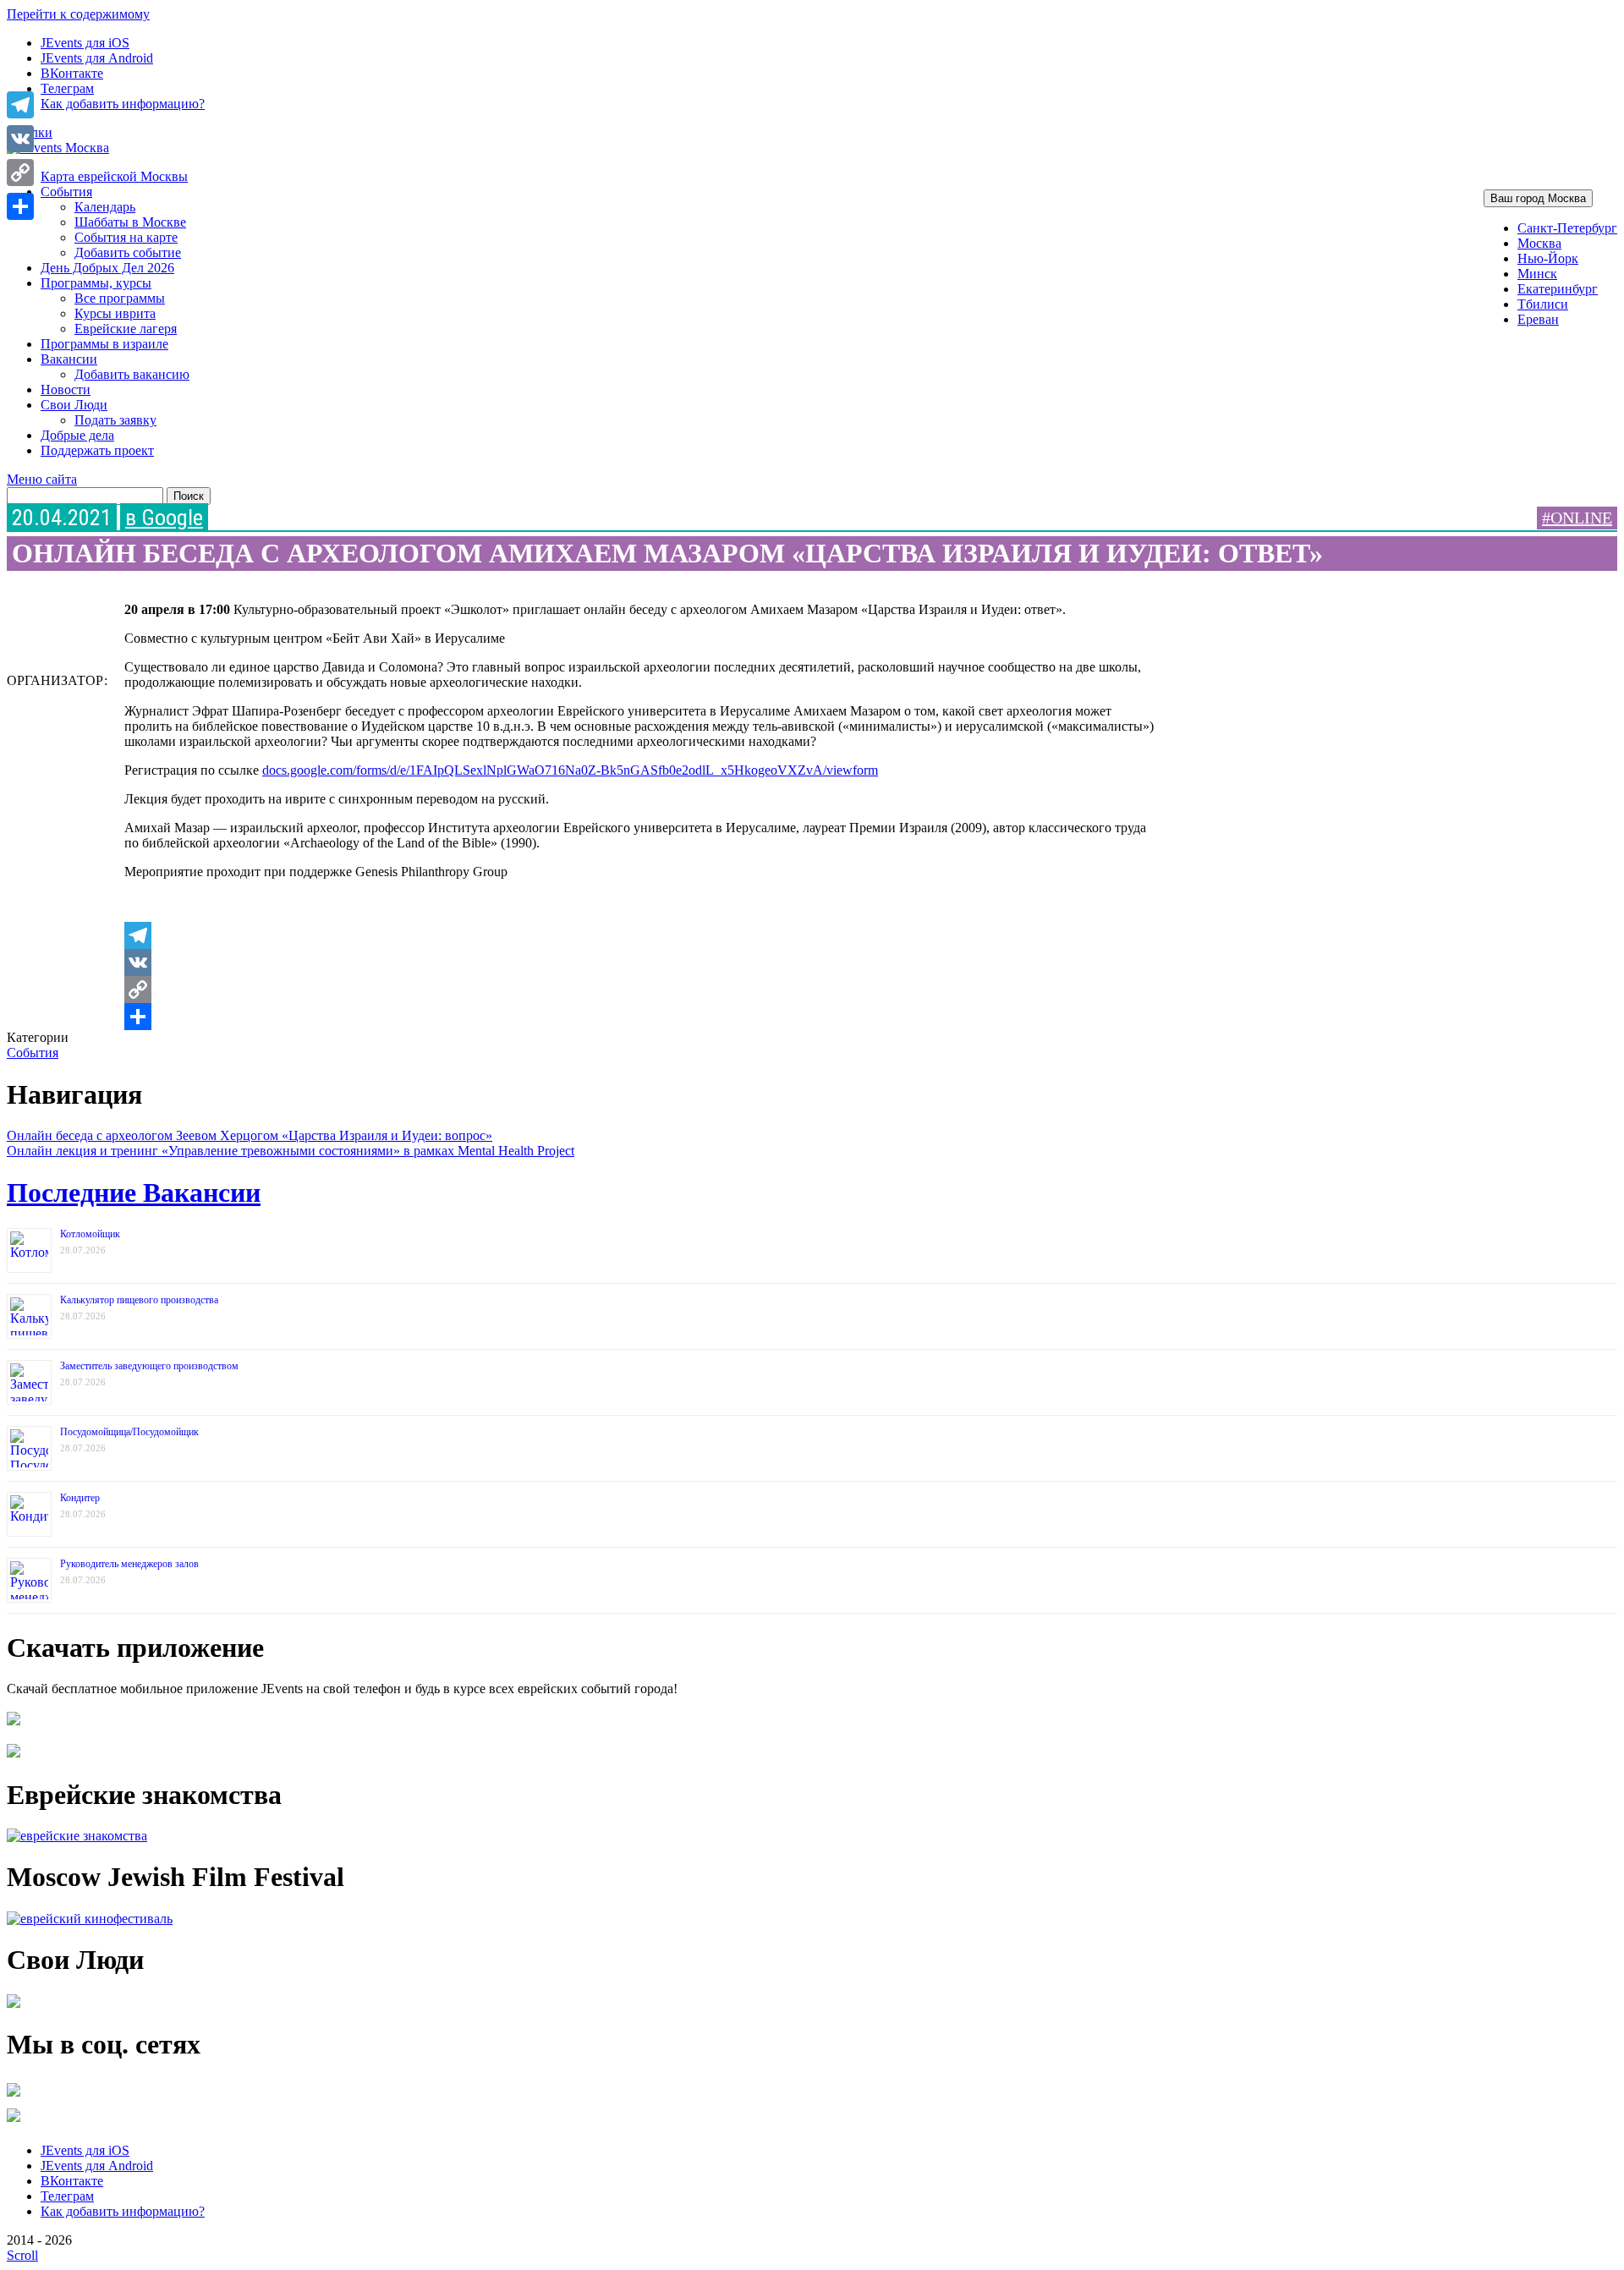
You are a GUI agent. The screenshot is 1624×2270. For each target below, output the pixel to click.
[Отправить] (640, 1017)
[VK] (640, 962)
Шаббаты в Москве (130, 222)
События (66, 192)
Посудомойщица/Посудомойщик (129, 1432)
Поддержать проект (97, 450)
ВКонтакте (72, 73)
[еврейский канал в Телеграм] (14, 2096)
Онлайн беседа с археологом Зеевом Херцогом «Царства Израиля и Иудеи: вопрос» (250, 1135)
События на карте (126, 237)
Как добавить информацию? (123, 104)
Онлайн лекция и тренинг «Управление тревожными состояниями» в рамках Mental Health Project (291, 1151)
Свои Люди (74, 405)
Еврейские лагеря (126, 329)
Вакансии (69, 359)
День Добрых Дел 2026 (107, 268)
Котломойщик (90, 1234)
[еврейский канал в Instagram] (14, 2122)
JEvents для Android (97, 58)
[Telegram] (640, 935)
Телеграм (67, 88)
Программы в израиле (104, 344)
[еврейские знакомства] (77, 1836)
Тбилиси (1543, 304)
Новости (66, 389)
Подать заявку (115, 420)
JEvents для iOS (85, 43)
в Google (164, 518)
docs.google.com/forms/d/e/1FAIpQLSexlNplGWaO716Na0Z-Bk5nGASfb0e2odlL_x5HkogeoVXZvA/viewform (570, 770)
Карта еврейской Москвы (114, 176)
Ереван (1538, 319)
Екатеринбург (1558, 289)
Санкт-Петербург (1567, 228)
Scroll (22, 2255)
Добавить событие (128, 252)
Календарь (105, 207)
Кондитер (80, 1498)
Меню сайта (42, 479)
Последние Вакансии (134, 1193)
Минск (1537, 274)
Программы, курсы (96, 283)
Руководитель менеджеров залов (129, 1564)
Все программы (120, 298)
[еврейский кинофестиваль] (90, 1919)
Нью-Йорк (1548, 258)
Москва (1539, 243)
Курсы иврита (115, 313)
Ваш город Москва (1538, 198)
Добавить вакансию (132, 374)
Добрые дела (77, 435)
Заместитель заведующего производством (149, 1366)
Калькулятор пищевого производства (139, 1300)
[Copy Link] (640, 990)
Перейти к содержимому (78, 14)
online (1581, 518)
